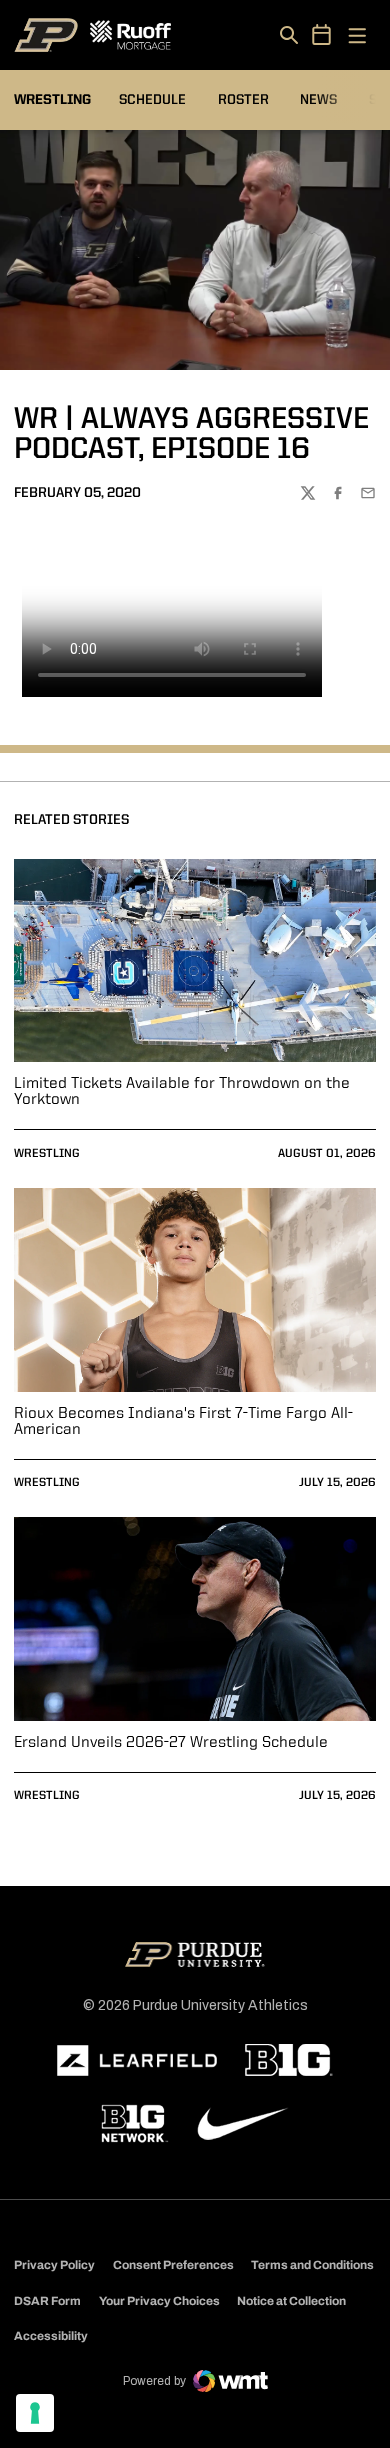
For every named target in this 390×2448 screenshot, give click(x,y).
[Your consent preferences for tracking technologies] (35, 2413)
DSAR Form (47, 2301)
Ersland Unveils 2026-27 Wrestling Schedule (171, 1743)
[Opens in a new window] (137, 2061)
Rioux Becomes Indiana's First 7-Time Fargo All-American (183, 1422)
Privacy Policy (54, 2265)
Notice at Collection (291, 2301)
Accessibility (51, 2335)
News (318, 100)
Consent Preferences (173, 2265)
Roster (243, 100)
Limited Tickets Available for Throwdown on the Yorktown (182, 1092)
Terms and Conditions (312, 2265)
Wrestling (47, 1154)
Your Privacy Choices (159, 2301)
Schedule (152, 100)
